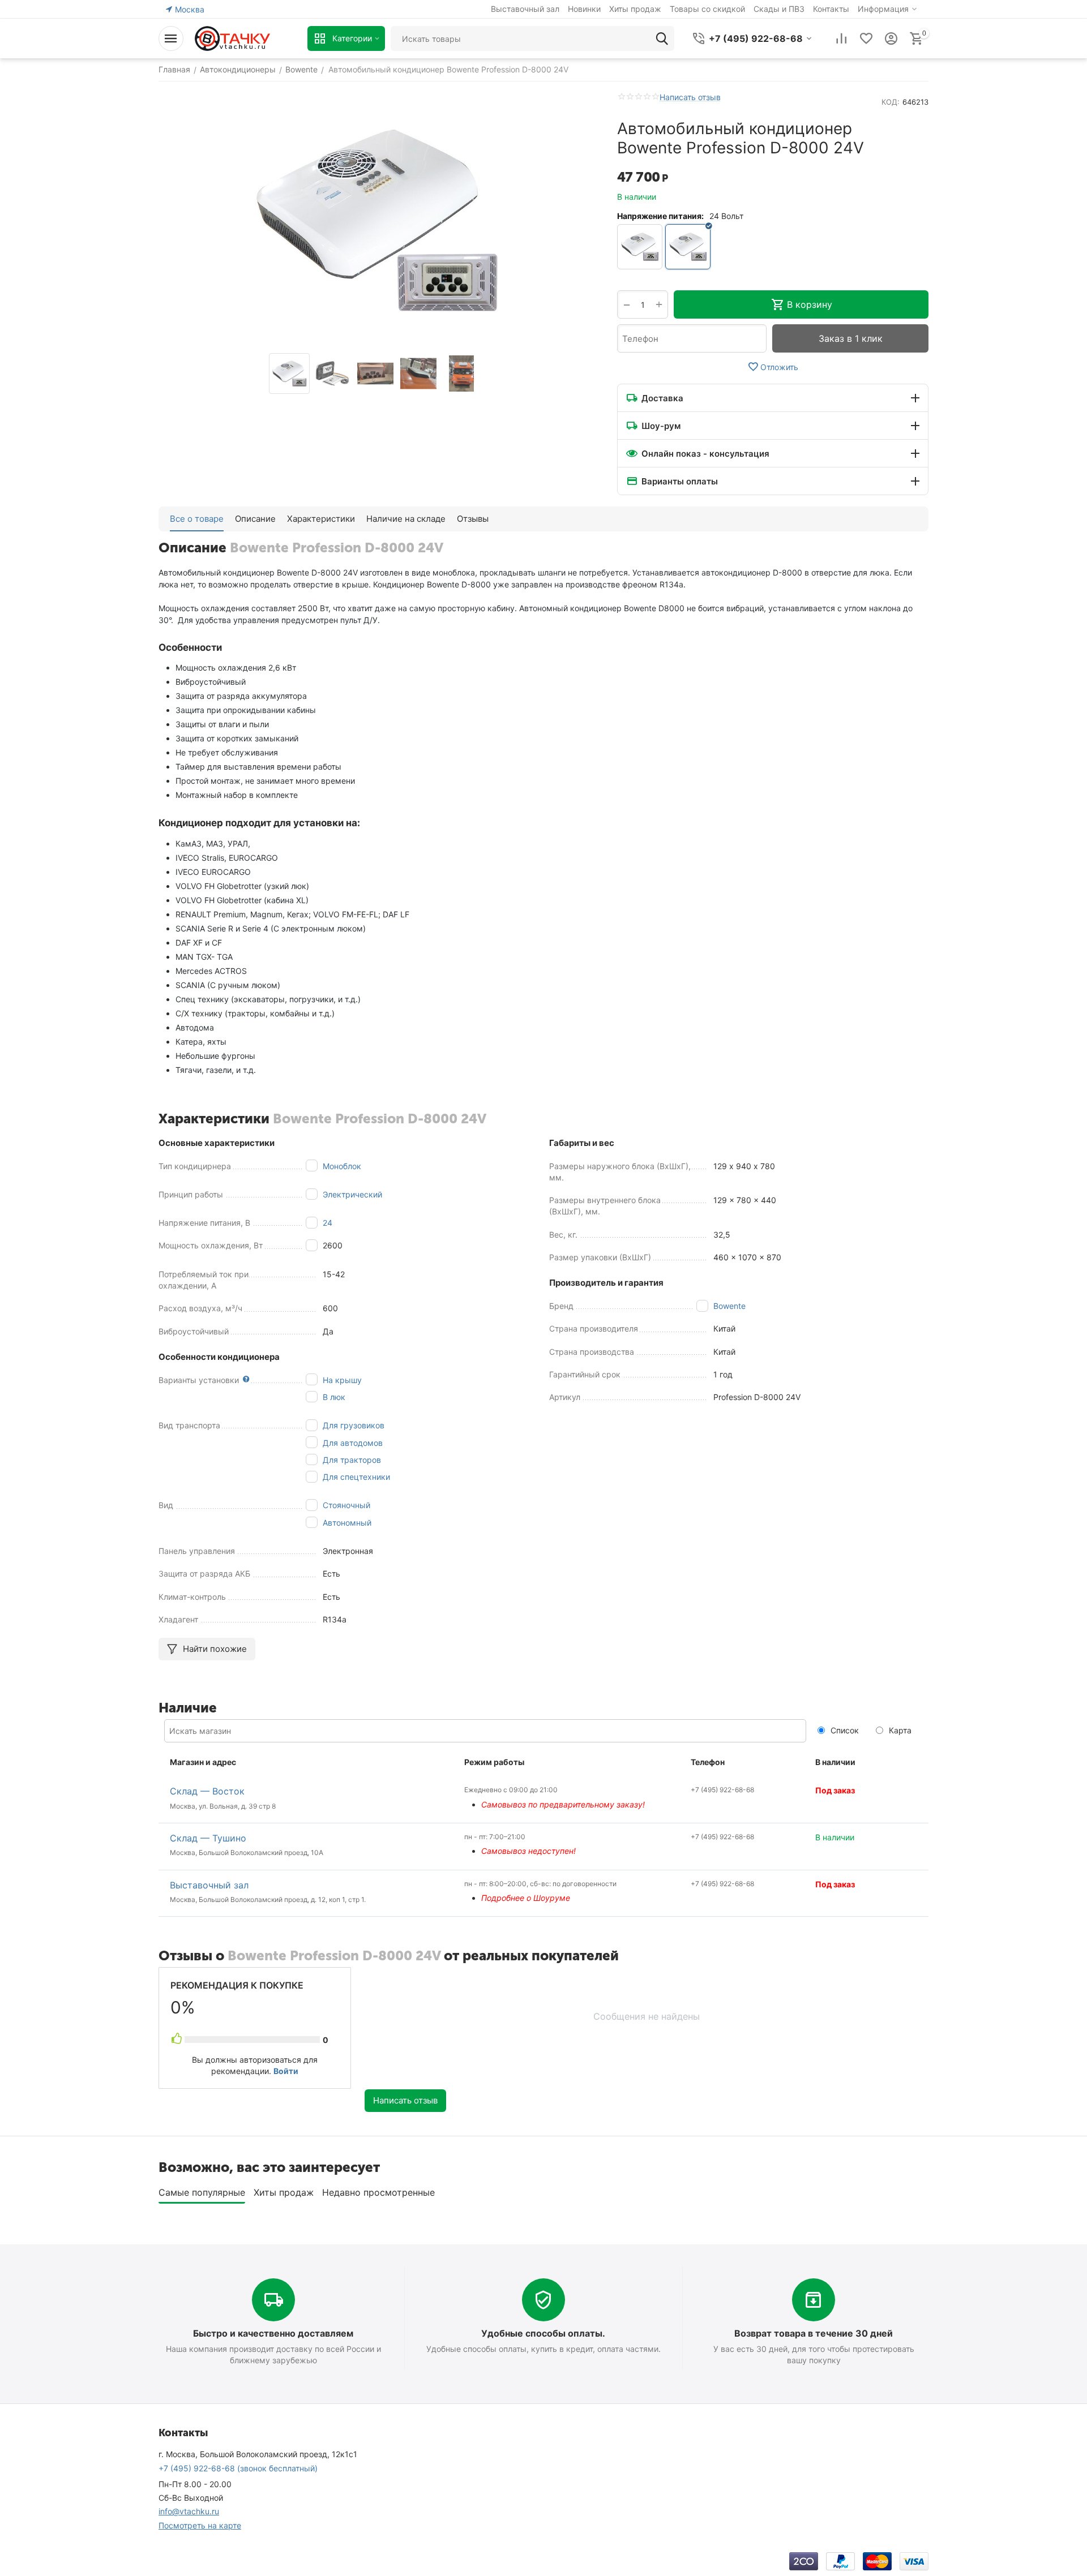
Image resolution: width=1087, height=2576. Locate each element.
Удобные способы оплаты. (543, 2333)
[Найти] (662, 38)
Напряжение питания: (660, 216)
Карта (899, 1730)
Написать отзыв (690, 97)
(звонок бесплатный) (238, 2468)
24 (328, 1223)
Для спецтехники (356, 1477)
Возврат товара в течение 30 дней (814, 2333)
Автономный (347, 1523)
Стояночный (346, 1505)
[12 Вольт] (640, 247)
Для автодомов (353, 1443)
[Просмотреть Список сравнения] (841, 38)
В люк (334, 1397)
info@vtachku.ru (189, 2511)
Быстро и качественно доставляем (273, 2333)
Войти (286, 2071)
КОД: (891, 102)
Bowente (729, 1306)
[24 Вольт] (688, 247)
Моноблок (342, 1166)
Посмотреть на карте (200, 2525)
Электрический (352, 1194)
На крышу (342, 1380)
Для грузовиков (354, 1425)
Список (844, 1730)
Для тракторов (352, 1460)
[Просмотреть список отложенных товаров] (866, 38)
